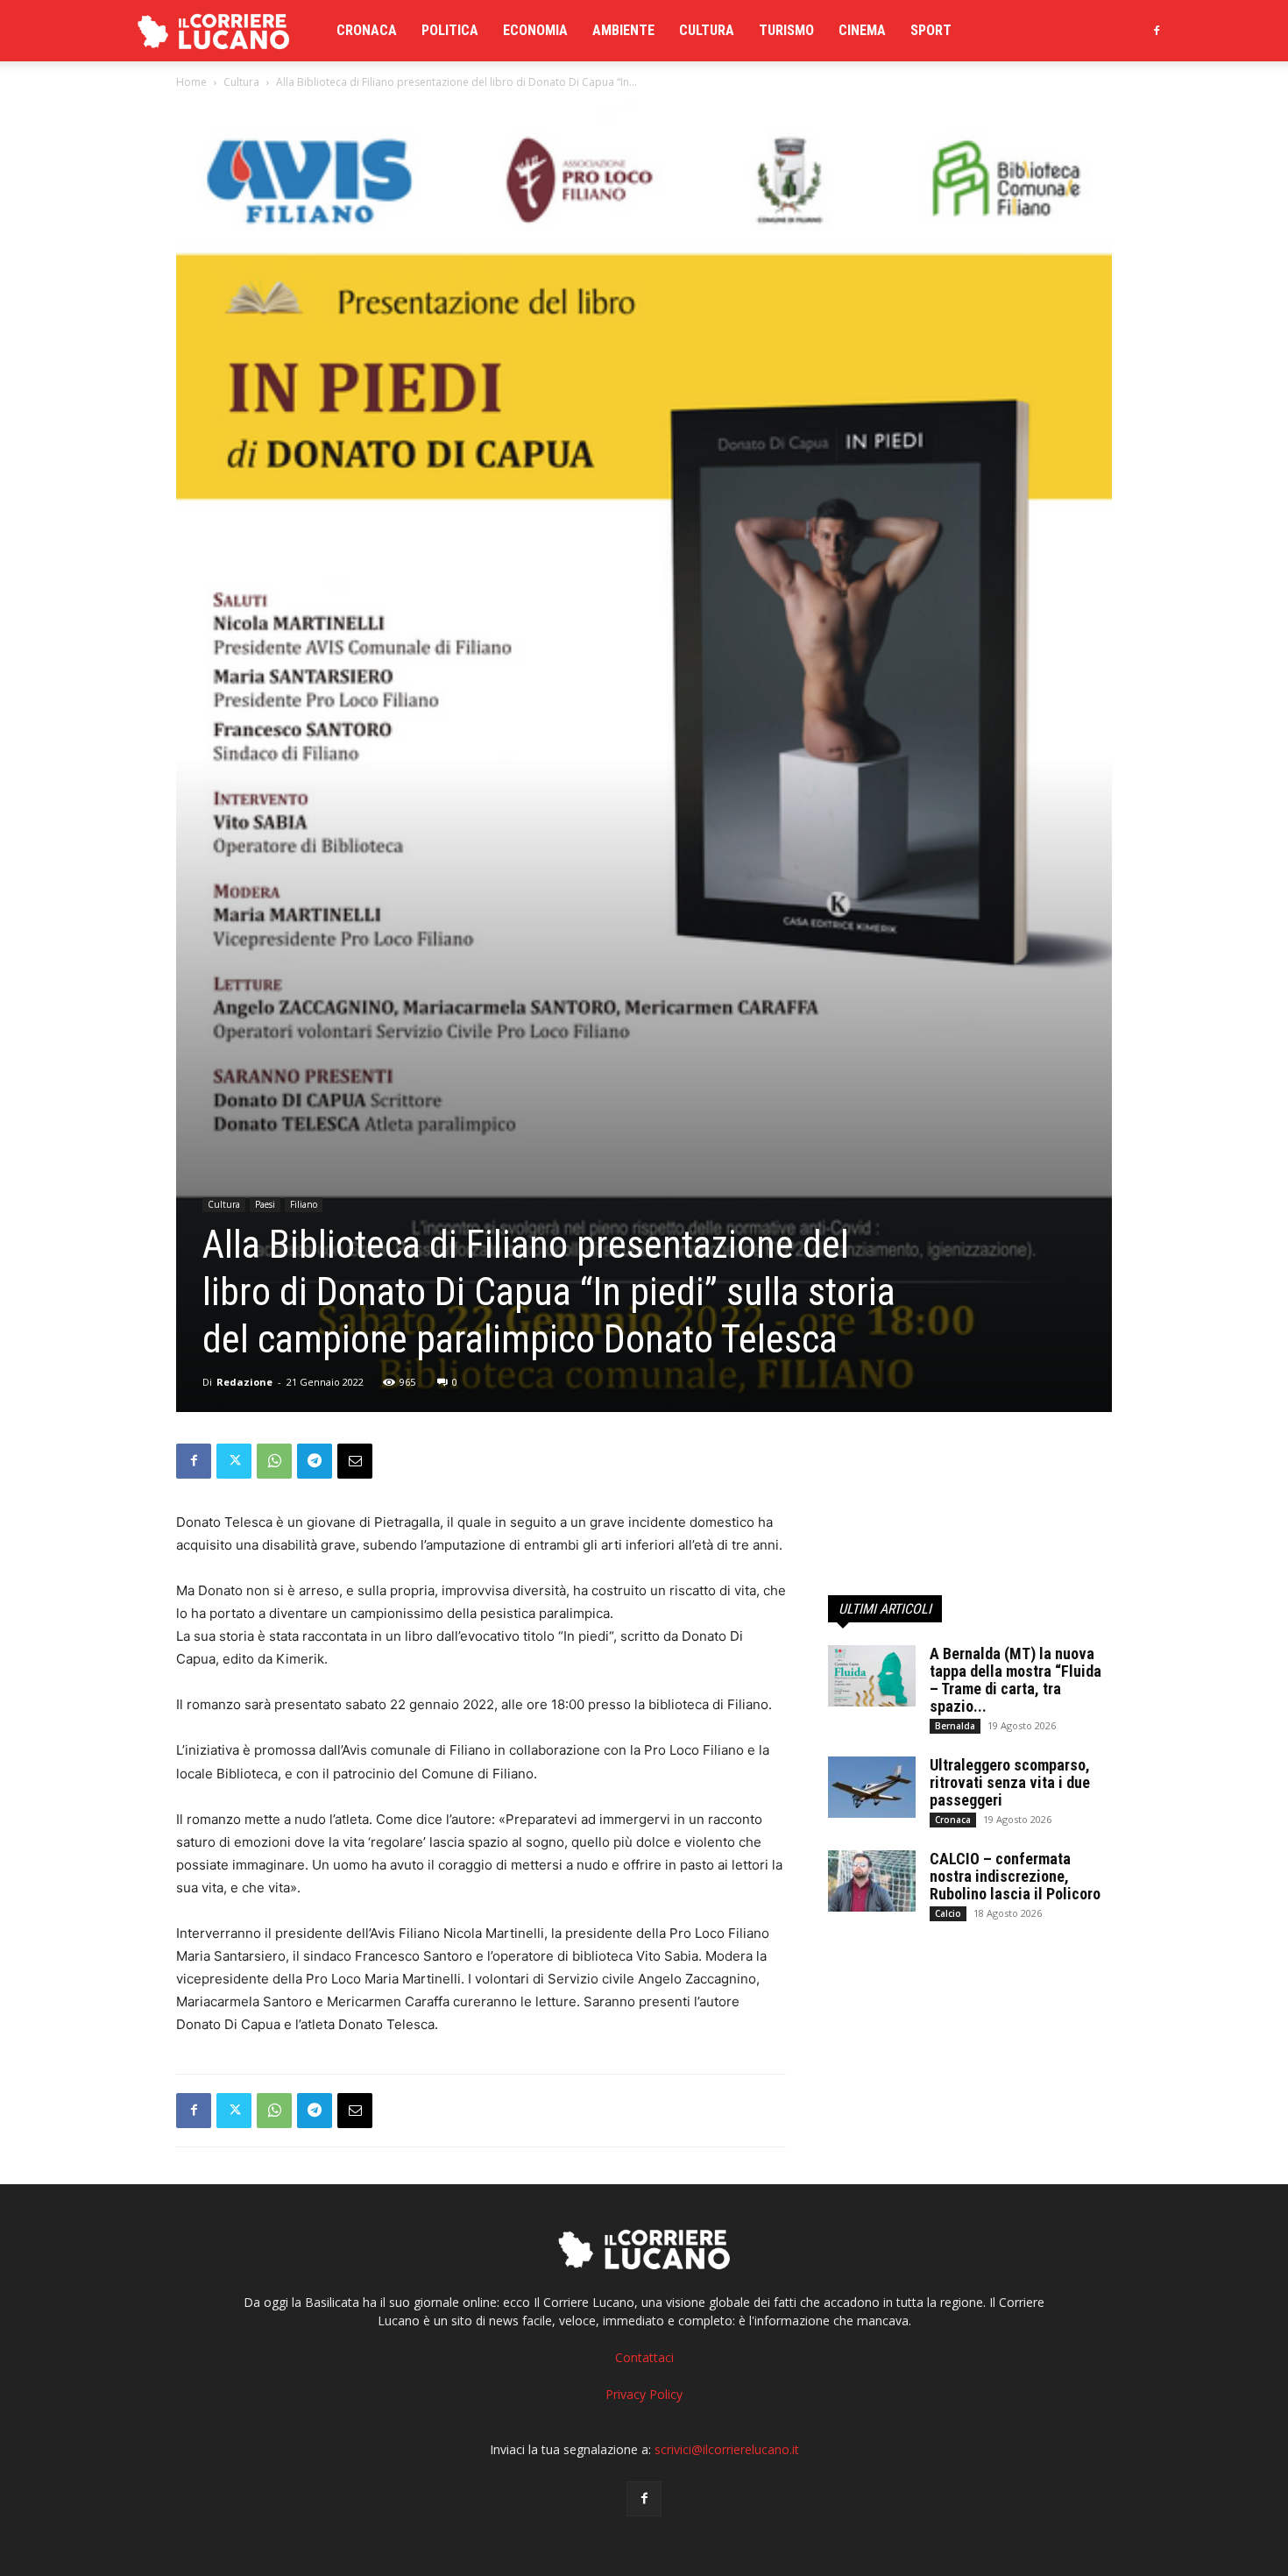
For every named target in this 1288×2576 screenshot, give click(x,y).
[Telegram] (315, 1461)
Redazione (244, 1382)
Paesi (265, 1204)
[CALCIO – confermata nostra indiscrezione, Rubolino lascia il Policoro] (872, 1881)
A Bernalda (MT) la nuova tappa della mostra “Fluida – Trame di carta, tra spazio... (1016, 1680)
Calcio (948, 1913)
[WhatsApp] (274, 1461)
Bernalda (955, 1726)
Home (191, 82)
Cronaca (367, 30)
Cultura (707, 30)
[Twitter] (234, 1461)
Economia (535, 30)
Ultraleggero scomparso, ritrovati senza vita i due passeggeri (1010, 1782)
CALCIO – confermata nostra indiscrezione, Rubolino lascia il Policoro (1015, 1876)
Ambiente (623, 30)
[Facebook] (1157, 31)
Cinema (862, 30)
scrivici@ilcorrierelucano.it (727, 2449)
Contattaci (644, 2357)
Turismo (786, 30)
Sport (931, 30)
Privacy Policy (644, 2394)
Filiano (304, 1204)
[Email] (355, 1461)
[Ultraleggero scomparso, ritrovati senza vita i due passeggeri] (872, 1787)
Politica (450, 30)
